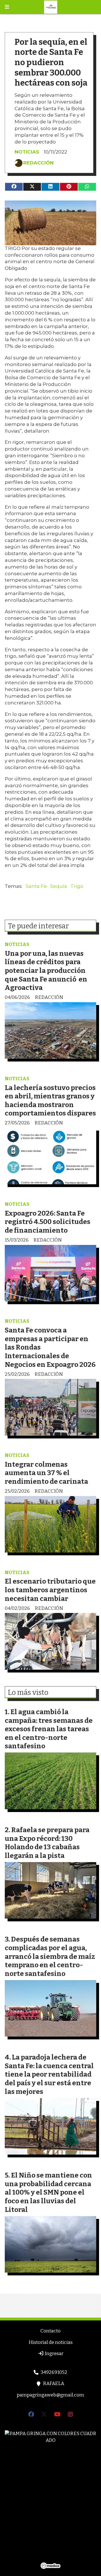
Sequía (59, 886)
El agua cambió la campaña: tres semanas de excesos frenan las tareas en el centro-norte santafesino (49, 1729)
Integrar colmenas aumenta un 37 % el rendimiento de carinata (46, 1473)
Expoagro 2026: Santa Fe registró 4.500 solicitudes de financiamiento (48, 1222)
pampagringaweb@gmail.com (50, 2395)
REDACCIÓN (38, 163)
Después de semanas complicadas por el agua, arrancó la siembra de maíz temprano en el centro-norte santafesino (50, 1956)
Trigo (77, 886)
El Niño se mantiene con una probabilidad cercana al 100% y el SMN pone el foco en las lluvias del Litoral (48, 2192)
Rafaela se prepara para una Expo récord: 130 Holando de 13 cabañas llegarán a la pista (47, 1843)
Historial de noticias (51, 2342)
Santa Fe (36, 886)
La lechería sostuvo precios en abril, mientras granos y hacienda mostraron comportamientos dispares (50, 1101)
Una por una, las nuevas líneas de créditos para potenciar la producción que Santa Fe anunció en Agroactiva (46, 970)
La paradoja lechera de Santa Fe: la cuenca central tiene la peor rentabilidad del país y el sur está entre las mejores (49, 2074)
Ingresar (54, 2354)
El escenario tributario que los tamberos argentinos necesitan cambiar (50, 1590)
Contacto (50, 2331)
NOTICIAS (27, 152)
